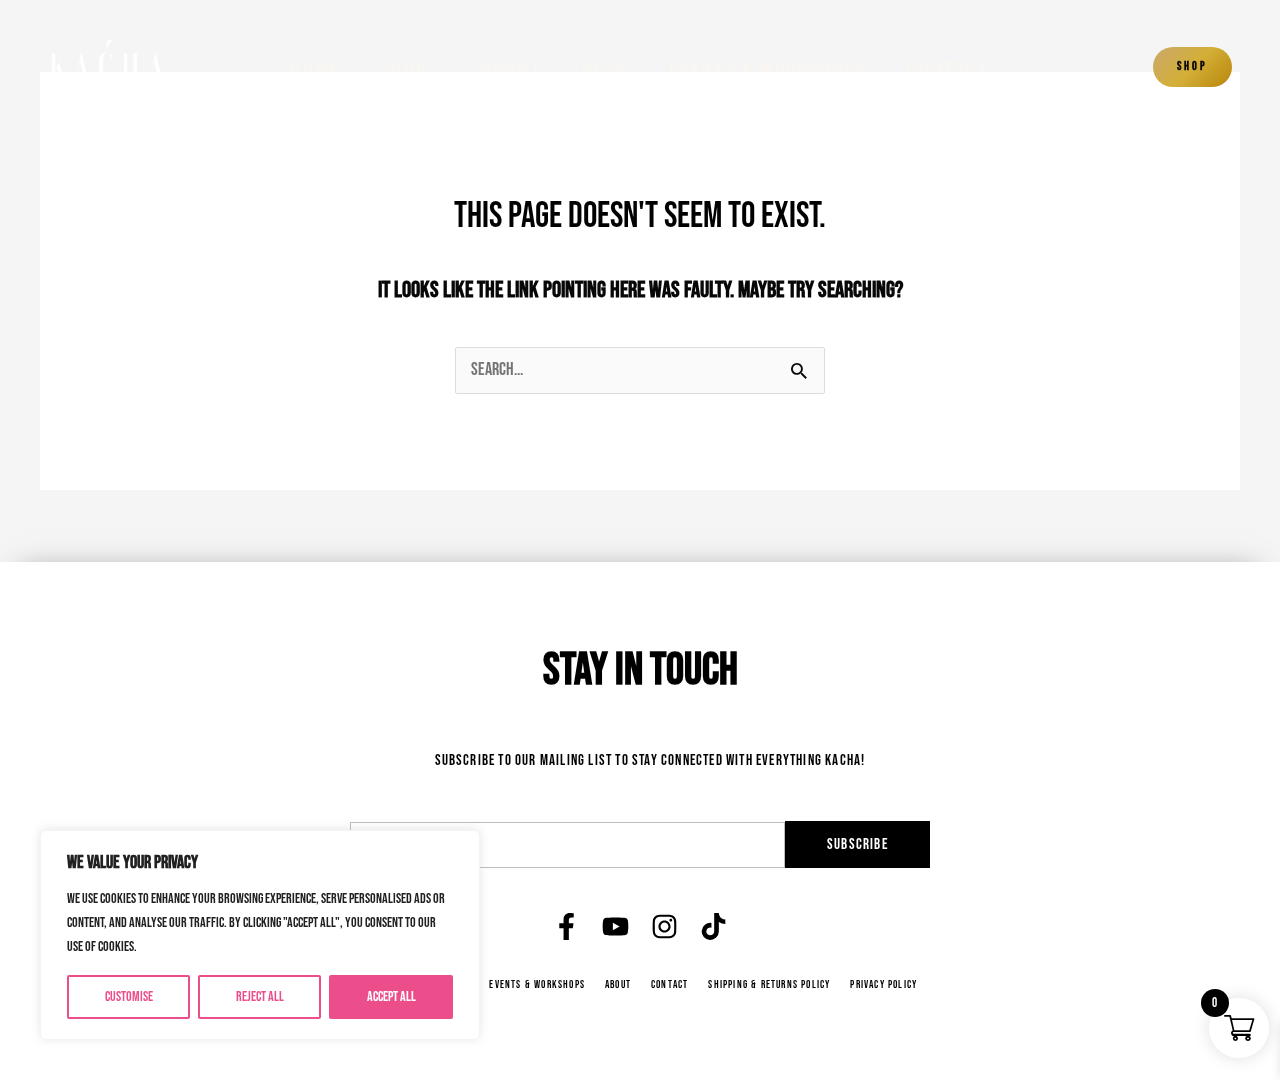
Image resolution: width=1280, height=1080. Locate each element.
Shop (404, 67)
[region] (260, 935)
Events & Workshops (768, 67)
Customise (129, 996)
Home (315, 67)
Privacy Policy (883, 985)
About (512, 67)
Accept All (391, 996)
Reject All (260, 996)
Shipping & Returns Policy (769, 985)
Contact (947, 67)
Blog (605, 67)
